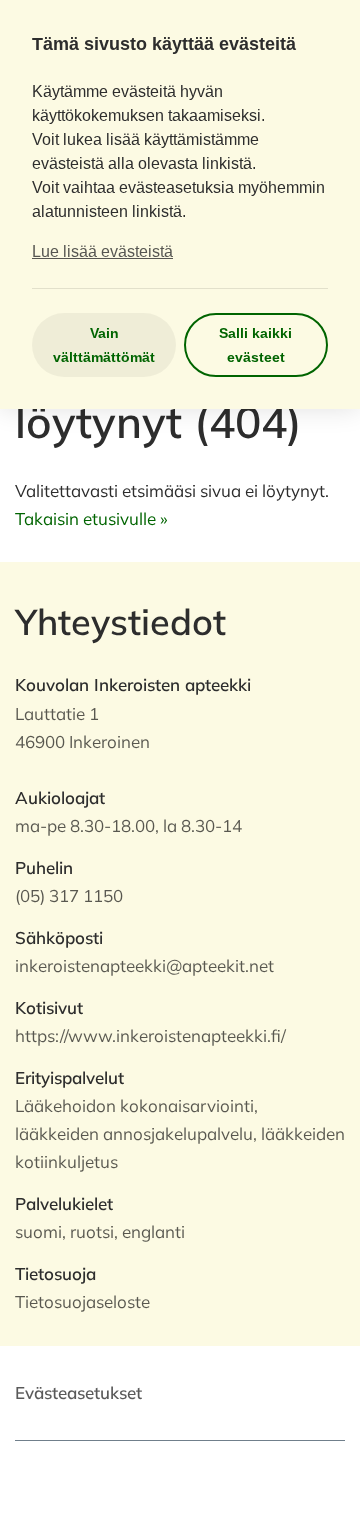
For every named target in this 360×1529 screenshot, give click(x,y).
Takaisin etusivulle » (91, 518)
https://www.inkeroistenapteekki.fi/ (150, 1035)
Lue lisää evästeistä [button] (102, 251)
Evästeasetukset (78, 1392)
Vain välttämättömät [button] (104, 345)
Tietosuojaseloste (82, 1301)
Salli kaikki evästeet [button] (255, 345)
